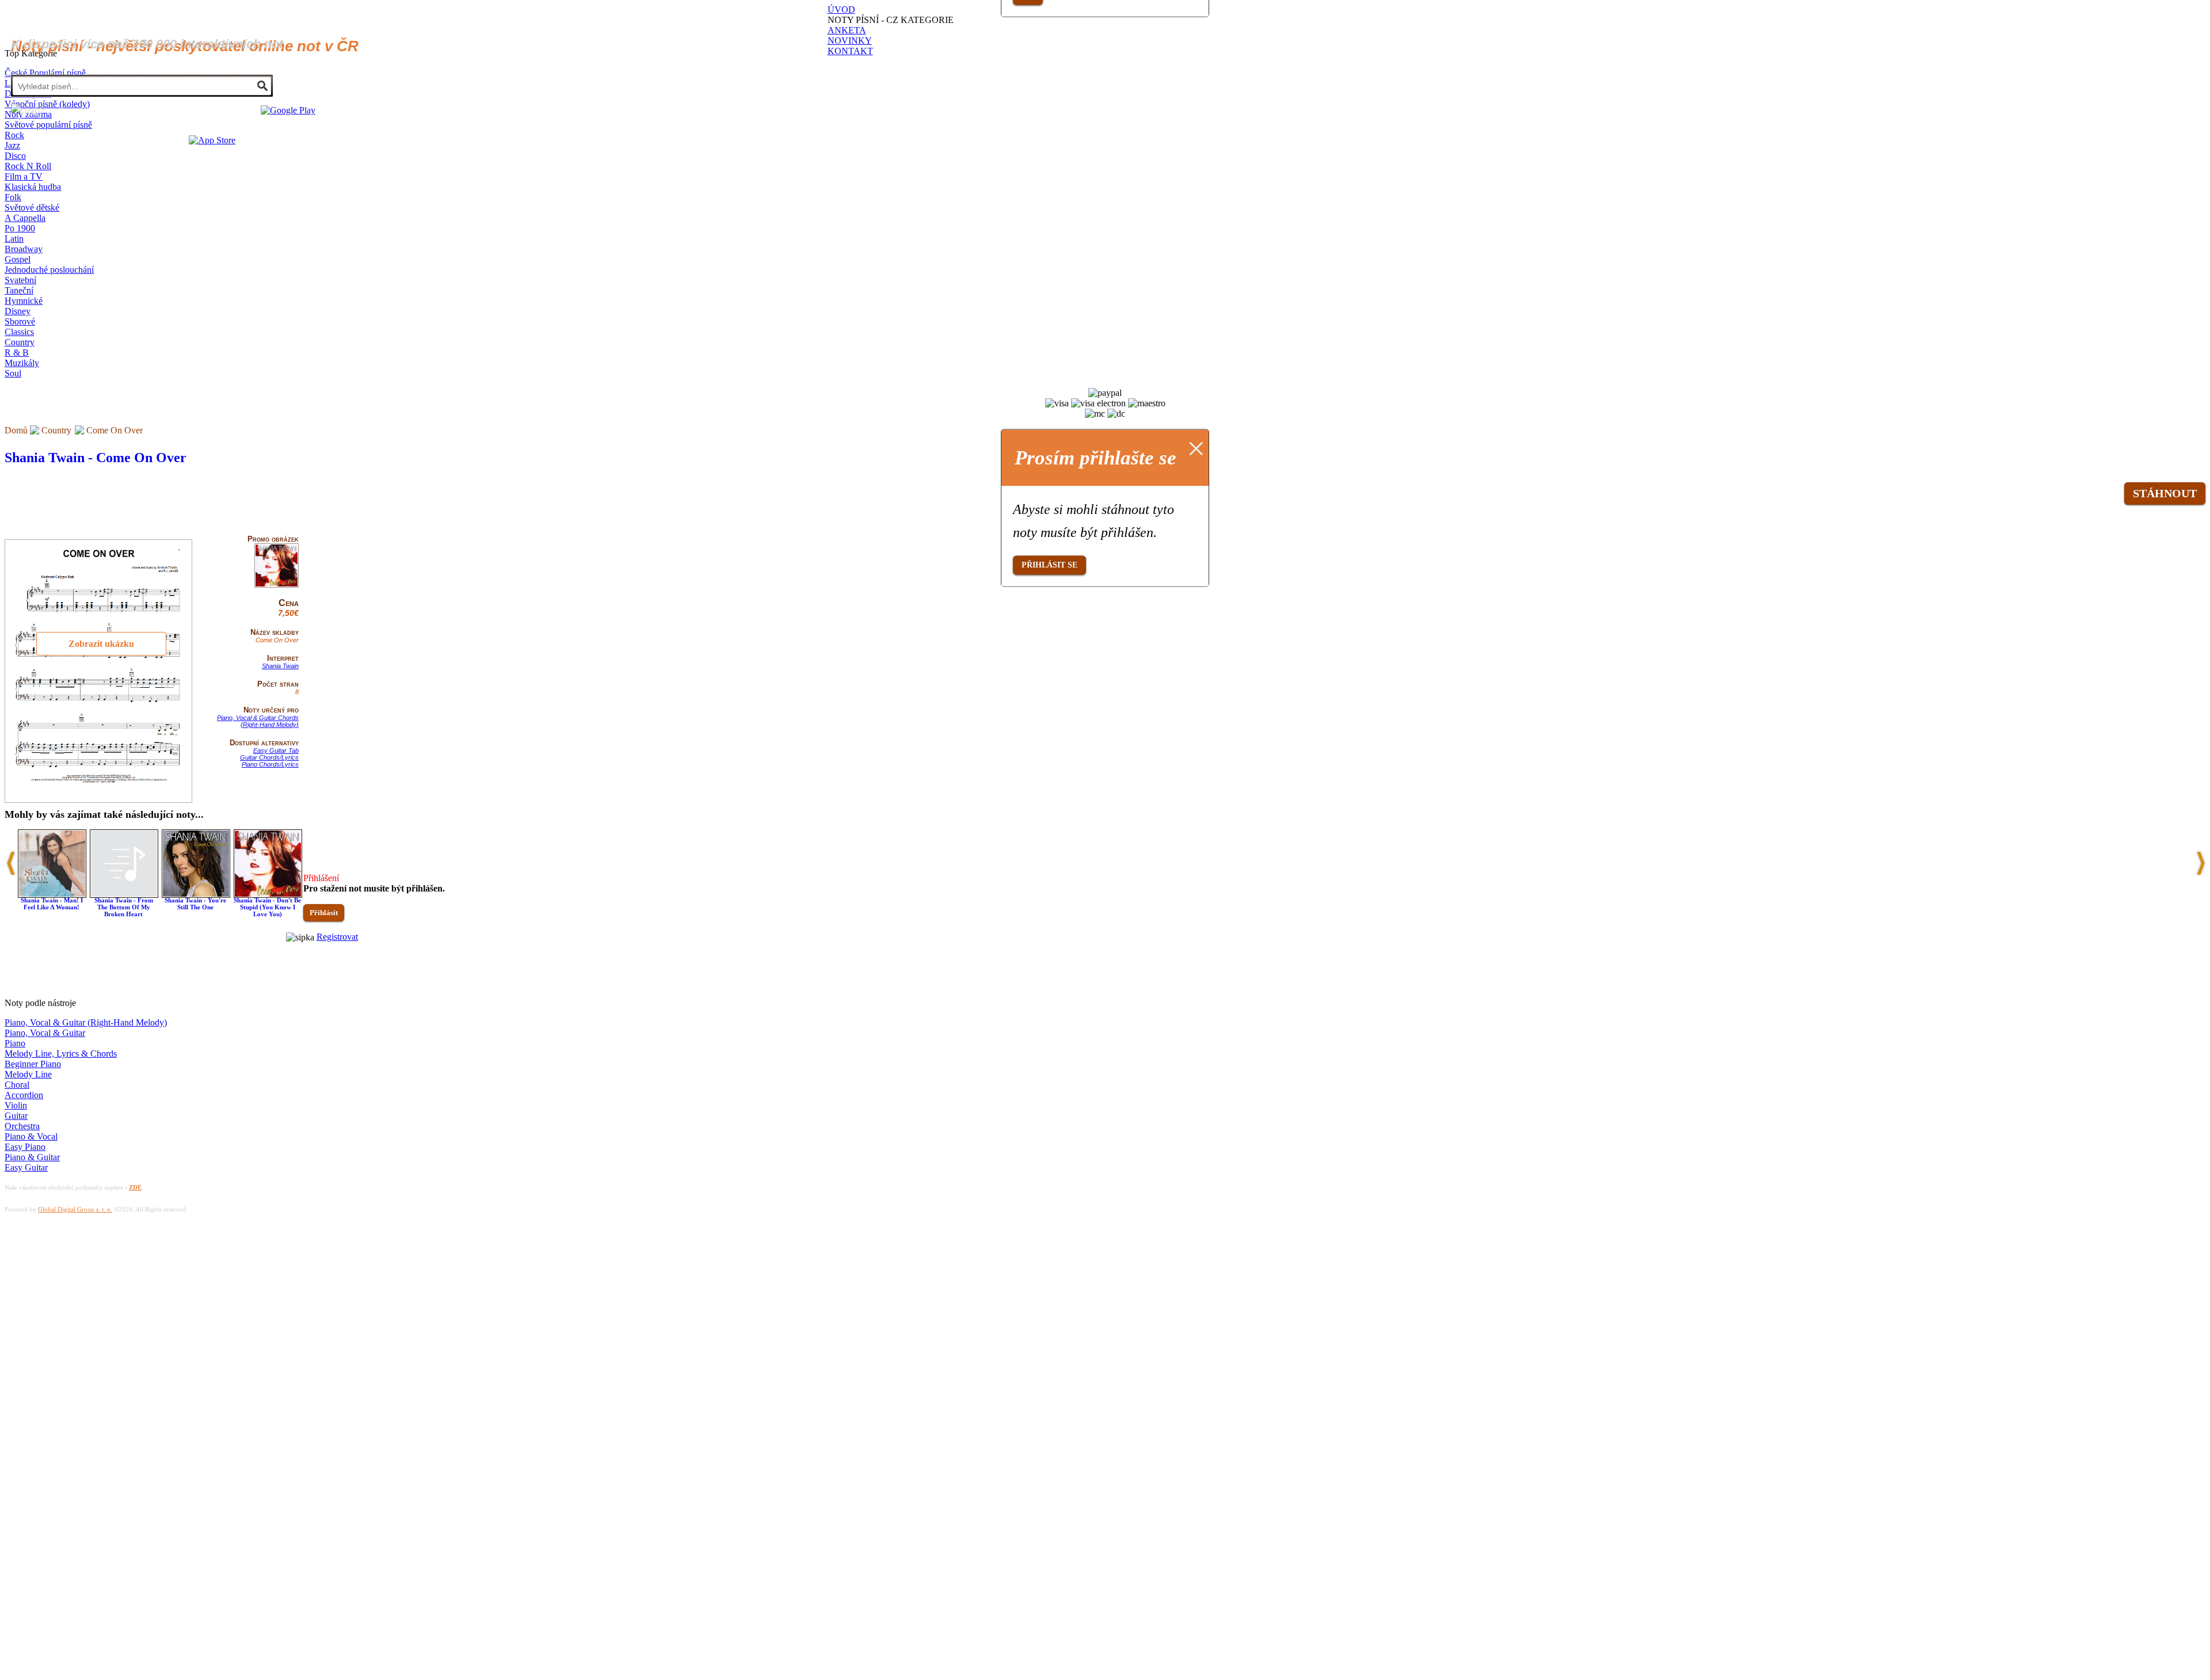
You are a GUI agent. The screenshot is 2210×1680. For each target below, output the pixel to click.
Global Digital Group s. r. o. (75, 1209)
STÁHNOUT (2165, 493)
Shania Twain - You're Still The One (195, 904)
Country (56, 430)
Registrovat (337, 937)
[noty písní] (27, 111)
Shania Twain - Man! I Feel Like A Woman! (52, 904)
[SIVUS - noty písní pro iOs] (212, 140)
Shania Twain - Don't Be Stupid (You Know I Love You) (267, 907)
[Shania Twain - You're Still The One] (196, 895)
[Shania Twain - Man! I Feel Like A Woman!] (52, 895)
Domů (16, 430)
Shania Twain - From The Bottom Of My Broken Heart (124, 907)
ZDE (135, 1187)
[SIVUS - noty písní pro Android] (288, 110)
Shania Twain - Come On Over (96, 458)
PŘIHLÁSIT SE (1049, 565)
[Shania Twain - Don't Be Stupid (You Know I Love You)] (268, 895)
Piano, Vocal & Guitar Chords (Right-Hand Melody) (258, 721)
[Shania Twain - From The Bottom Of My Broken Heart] (124, 895)
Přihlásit (324, 913)
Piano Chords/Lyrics (270, 764)
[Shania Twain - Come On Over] (277, 585)
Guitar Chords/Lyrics (269, 757)
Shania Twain (280, 666)
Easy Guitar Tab (276, 751)
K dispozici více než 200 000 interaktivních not (147, 44)
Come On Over (115, 430)
